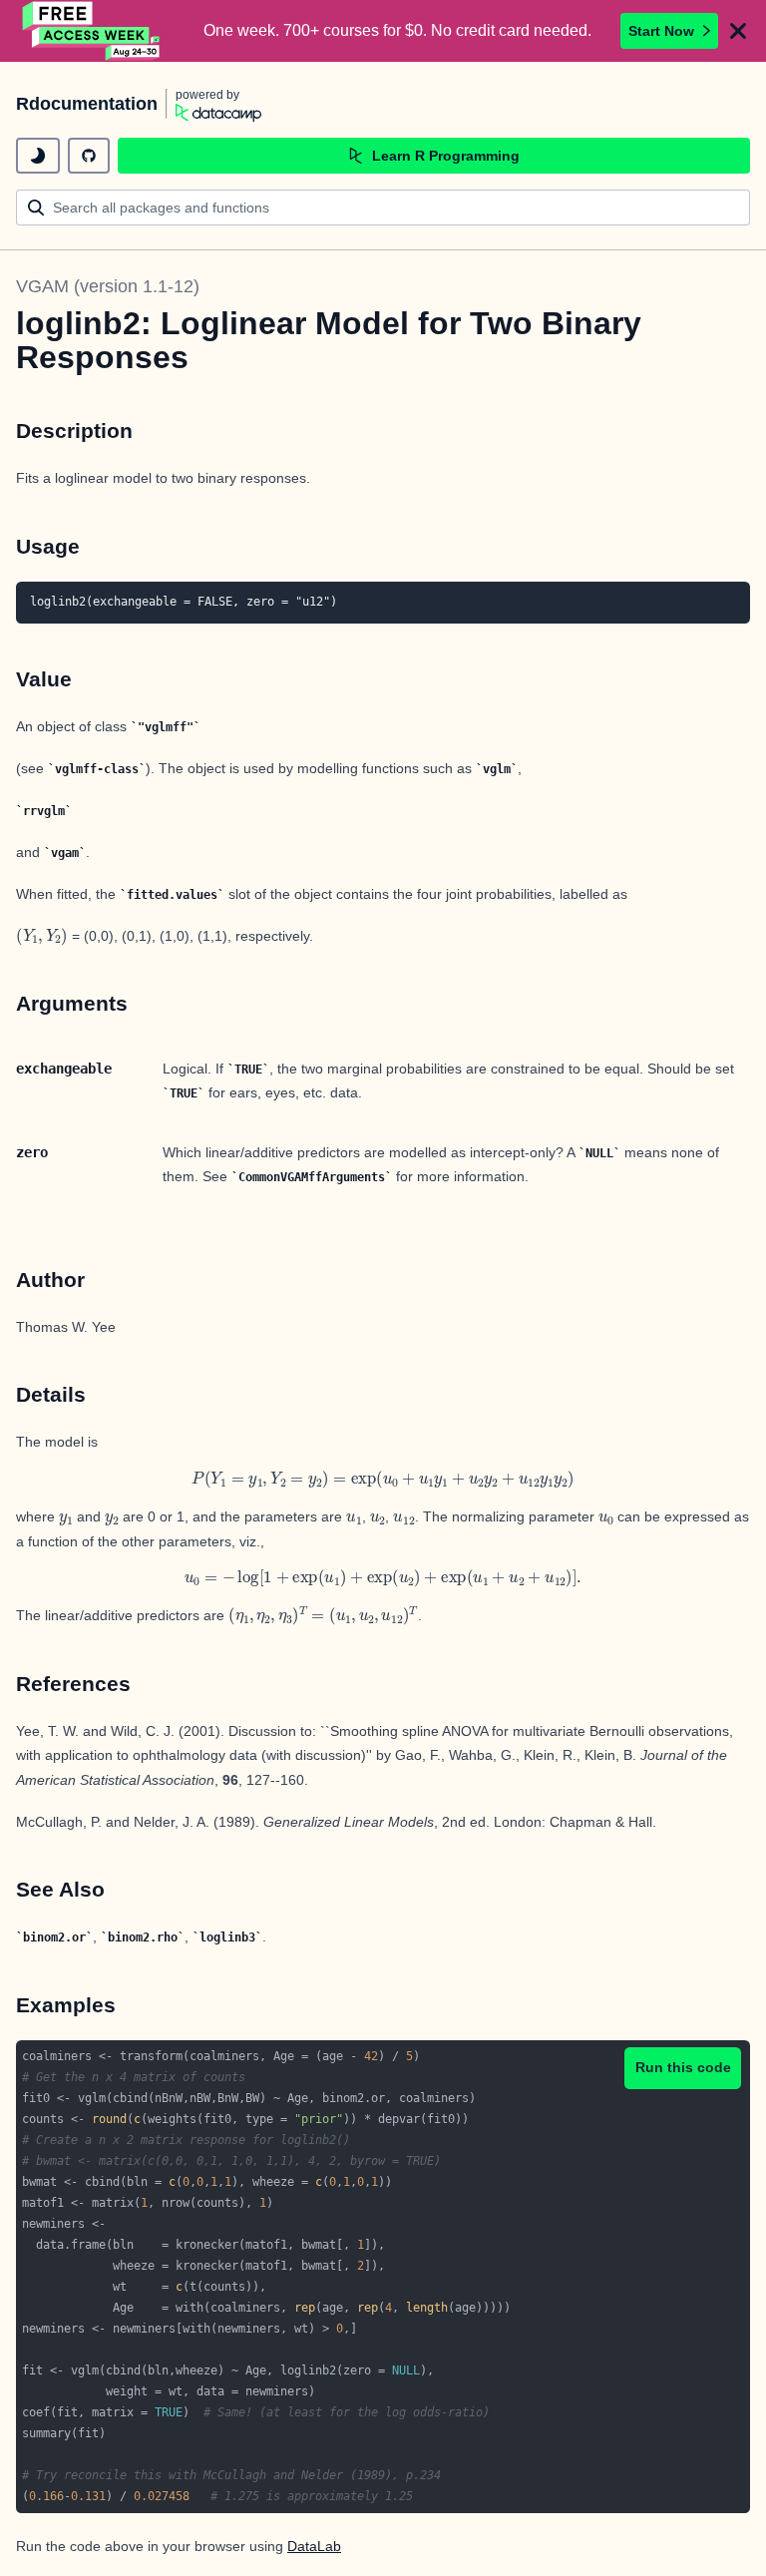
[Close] (738, 31)
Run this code (683, 2067)
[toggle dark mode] (38, 156)
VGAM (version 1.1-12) (108, 286)
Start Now (661, 31)
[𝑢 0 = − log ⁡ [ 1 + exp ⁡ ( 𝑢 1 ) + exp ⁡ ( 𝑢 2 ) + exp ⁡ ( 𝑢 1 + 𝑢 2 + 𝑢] (383, 1579)
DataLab (314, 2546)
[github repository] (89, 156)
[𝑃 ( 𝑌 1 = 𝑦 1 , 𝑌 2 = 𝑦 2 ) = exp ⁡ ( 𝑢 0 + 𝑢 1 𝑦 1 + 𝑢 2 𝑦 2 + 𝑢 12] (383, 1480)
